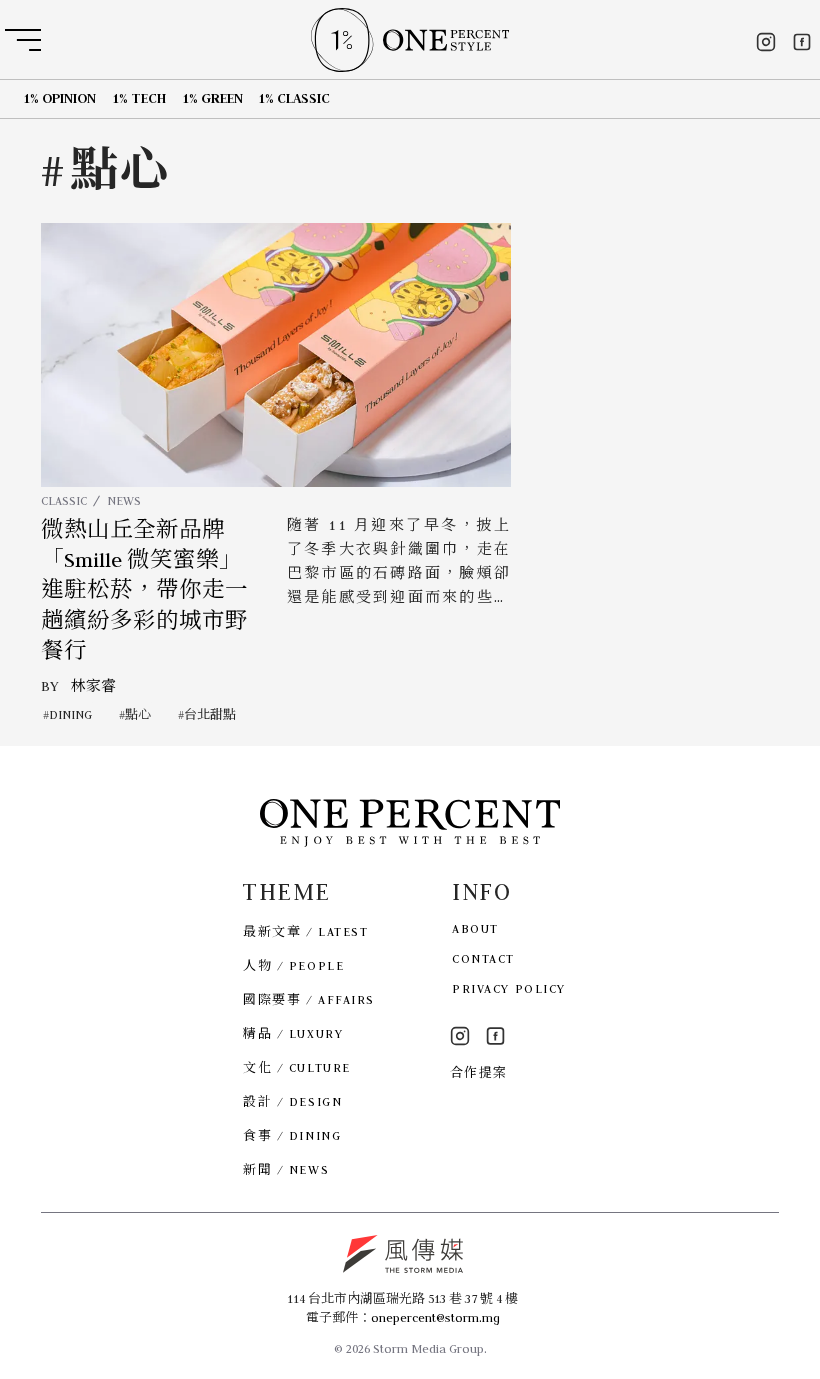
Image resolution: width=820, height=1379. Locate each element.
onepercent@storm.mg (435, 1317)
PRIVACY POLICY (509, 988)
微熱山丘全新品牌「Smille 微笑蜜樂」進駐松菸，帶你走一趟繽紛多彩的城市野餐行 (144, 591)
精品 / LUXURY (293, 1033)
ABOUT (475, 928)
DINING (70, 714)
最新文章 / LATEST (305, 931)
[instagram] (766, 42)
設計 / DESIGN (292, 1101)
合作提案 (479, 1072)
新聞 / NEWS (286, 1169)
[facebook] (802, 42)
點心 (138, 714)
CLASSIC (64, 500)
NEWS (124, 500)
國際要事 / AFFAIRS (309, 999)
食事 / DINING (292, 1135)
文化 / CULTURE (297, 1067)
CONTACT (483, 958)
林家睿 (93, 686)
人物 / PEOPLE (293, 965)
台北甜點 (210, 714)
